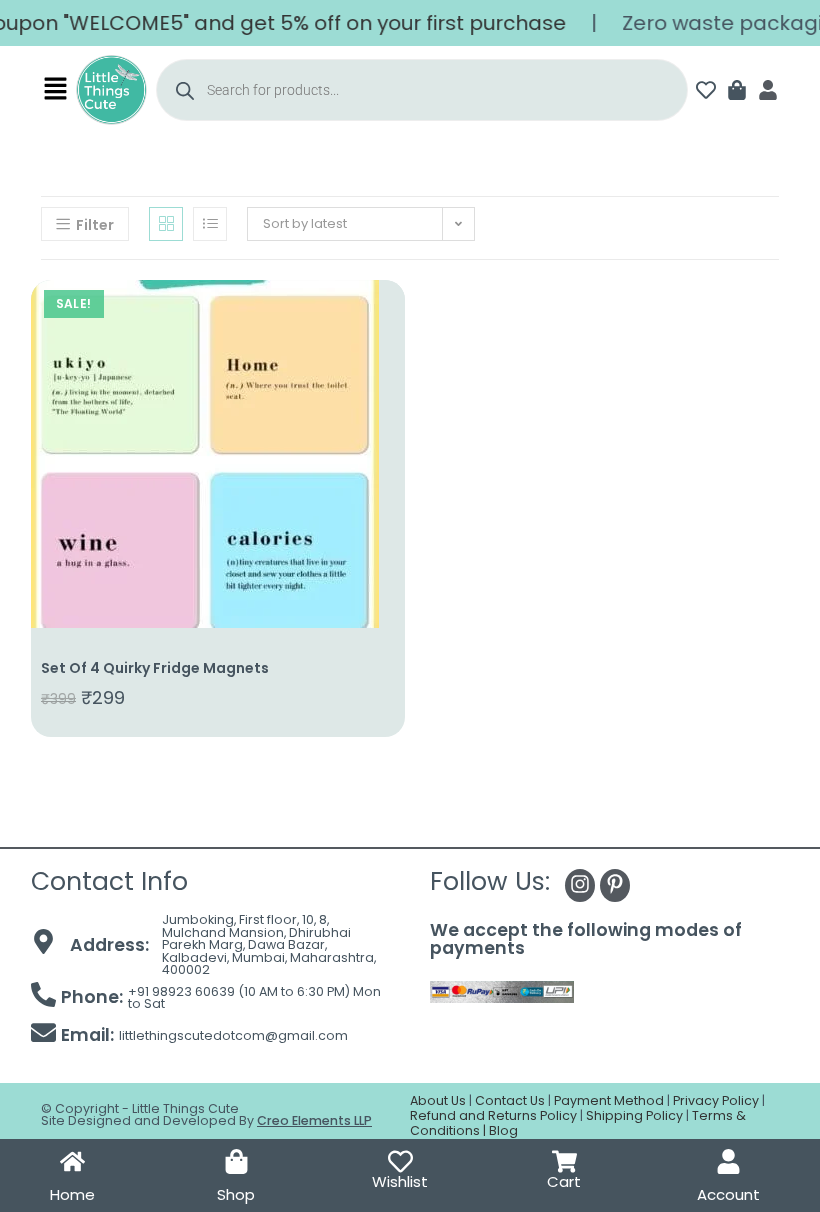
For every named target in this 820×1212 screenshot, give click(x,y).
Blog (503, 1130)
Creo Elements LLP (314, 1120)
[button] (55, 90)
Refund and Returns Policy (493, 1115)
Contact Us (510, 1100)
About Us (438, 1100)
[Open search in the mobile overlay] (422, 90)
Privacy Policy (716, 1100)
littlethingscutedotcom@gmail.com (233, 1035)
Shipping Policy (634, 1115)
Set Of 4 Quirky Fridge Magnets (155, 668)
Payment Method (609, 1100)
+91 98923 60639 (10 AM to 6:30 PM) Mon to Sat (254, 998)
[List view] (210, 224)
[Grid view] (166, 224)
